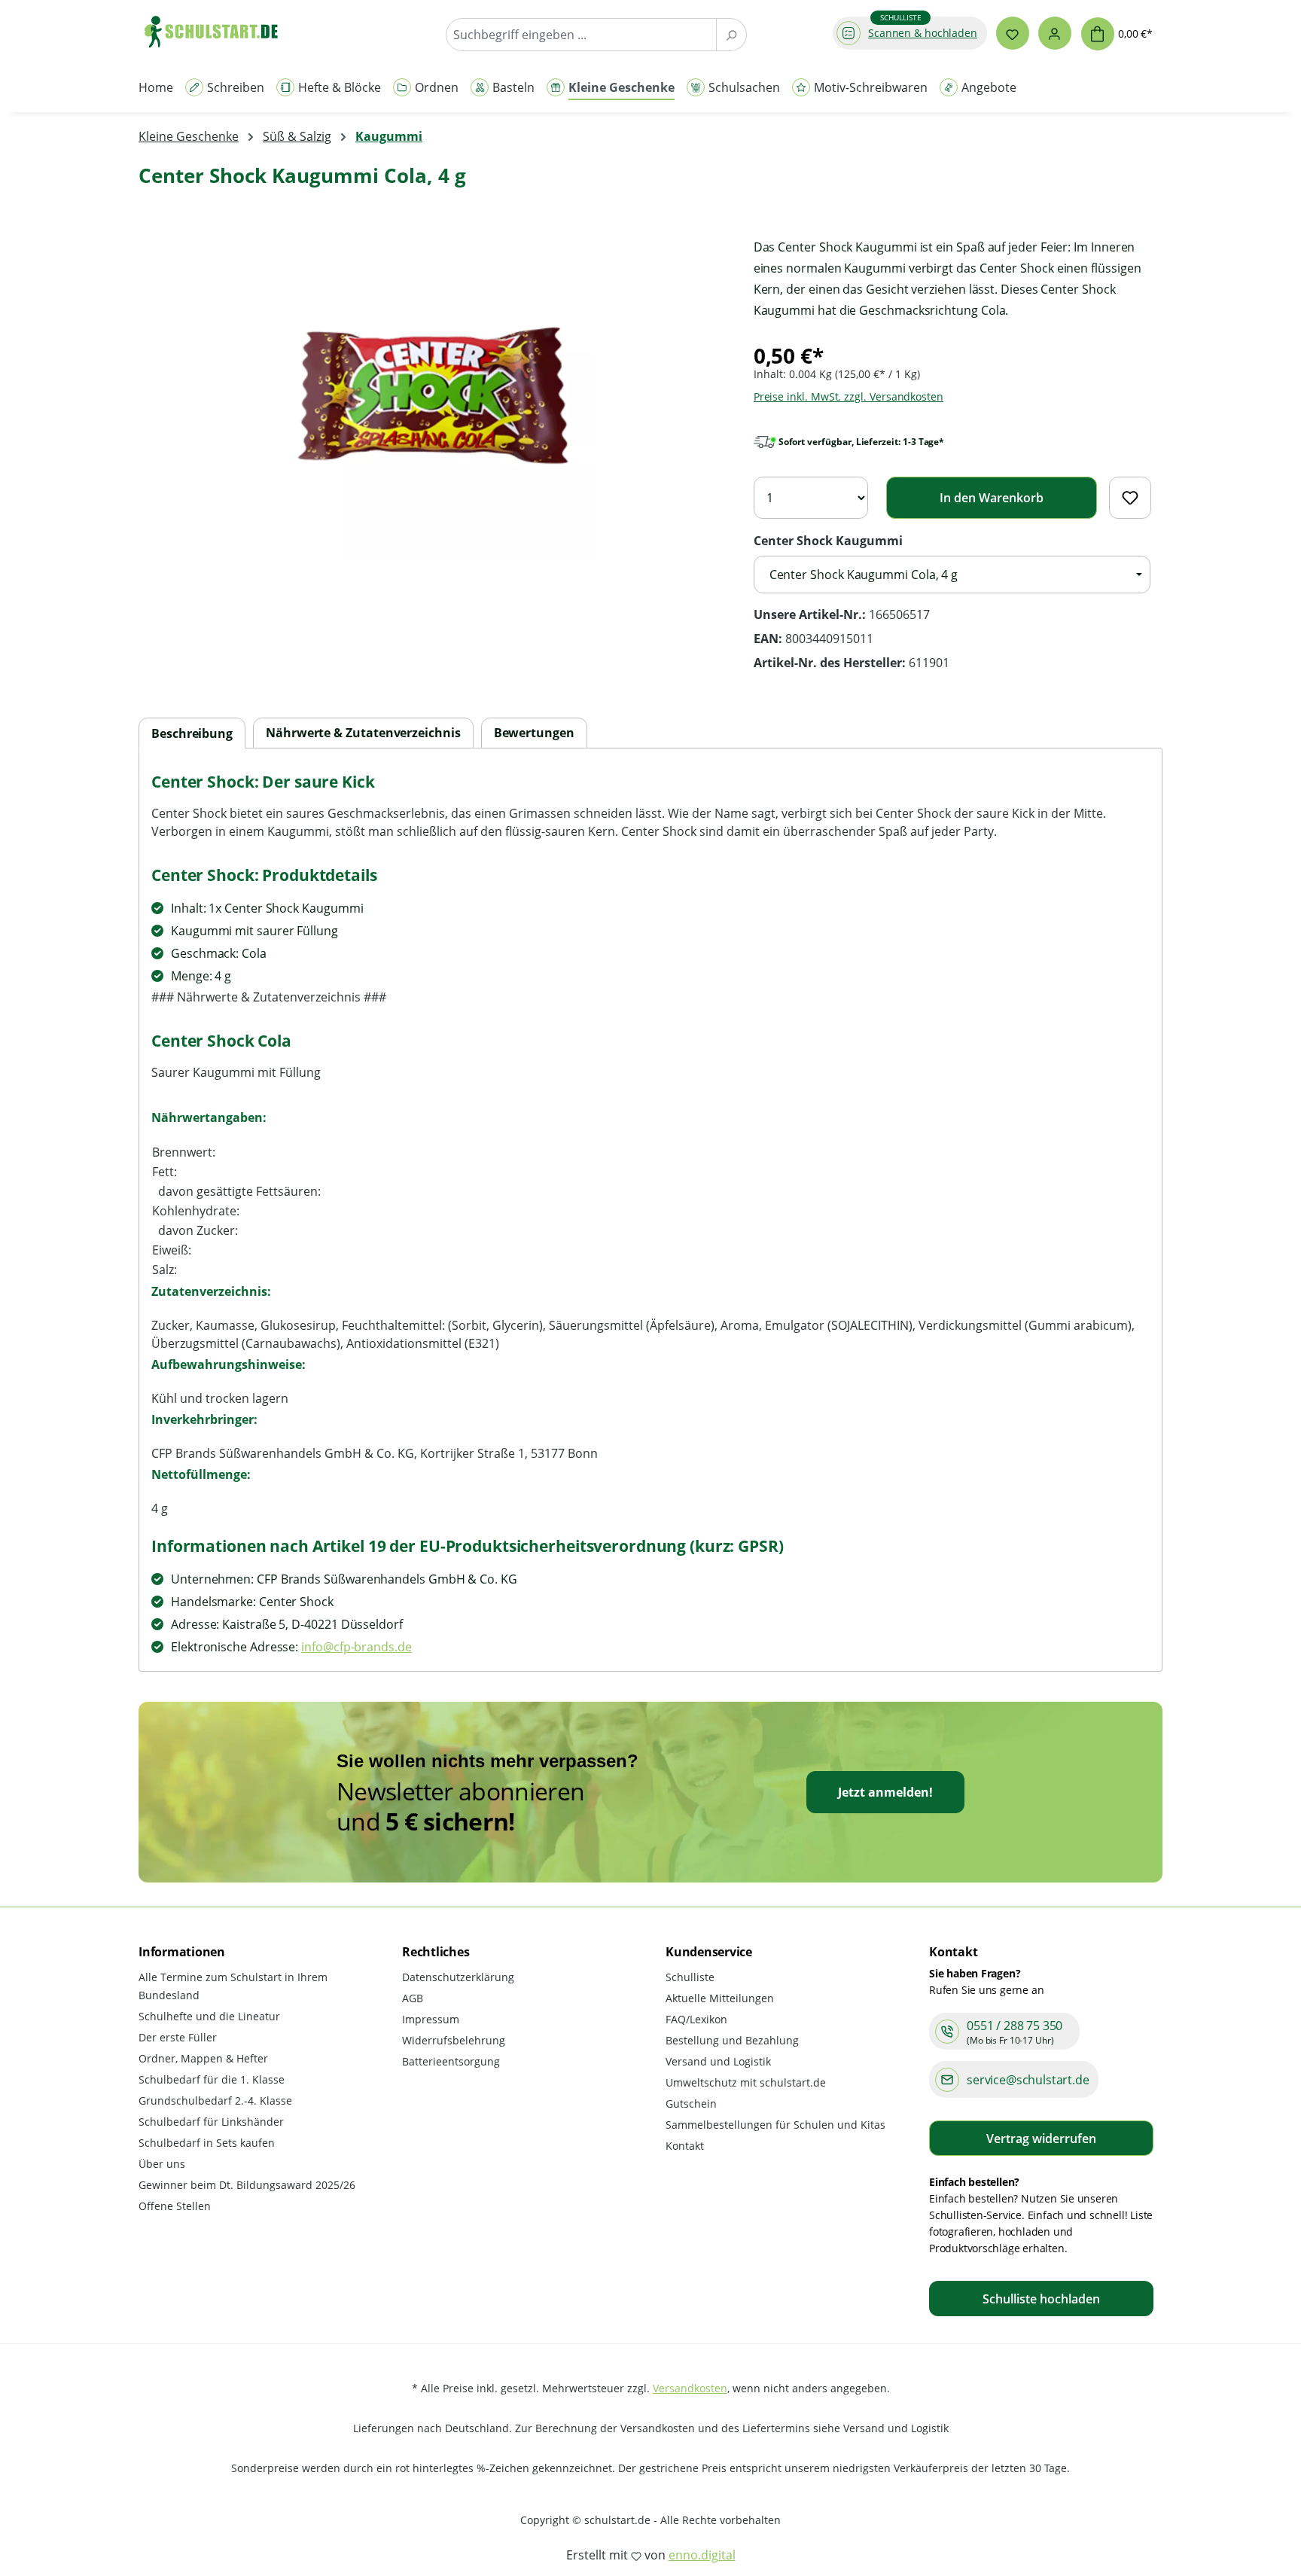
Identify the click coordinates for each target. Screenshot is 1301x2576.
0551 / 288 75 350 (1015, 2026)
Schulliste (690, 1977)
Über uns (162, 2164)
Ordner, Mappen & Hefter (203, 2058)
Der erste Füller (178, 2037)
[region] (431, 398)
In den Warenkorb (992, 498)
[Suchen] (731, 35)
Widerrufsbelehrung (454, 2040)
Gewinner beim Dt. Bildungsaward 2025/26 (247, 2185)
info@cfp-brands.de (356, 1647)
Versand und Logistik (718, 2061)
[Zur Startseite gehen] (218, 31)
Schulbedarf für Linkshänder (211, 2122)
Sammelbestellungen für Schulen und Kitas (775, 2125)
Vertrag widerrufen (1041, 2139)
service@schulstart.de (1028, 2080)
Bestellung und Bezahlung (732, 2040)
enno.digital (702, 2555)
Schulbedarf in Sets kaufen (207, 2143)
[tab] (192, 734)
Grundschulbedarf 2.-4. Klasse (215, 2100)
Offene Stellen (175, 2206)
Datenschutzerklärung (458, 1977)
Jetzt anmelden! (885, 1792)
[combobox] (581, 35)
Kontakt (685, 2146)
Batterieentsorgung (451, 2061)
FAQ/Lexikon (696, 2019)
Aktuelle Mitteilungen (720, 1998)
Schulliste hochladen (1041, 2299)
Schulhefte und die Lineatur (209, 2016)
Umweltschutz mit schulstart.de (746, 2082)
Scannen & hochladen (923, 33)
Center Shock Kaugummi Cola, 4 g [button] (864, 575)
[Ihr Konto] (1055, 33)
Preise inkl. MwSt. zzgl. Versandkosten (849, 396)
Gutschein (691, 2103)
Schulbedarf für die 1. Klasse (212, 2079)
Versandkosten (690, 2388)
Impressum (431, 2019)
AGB (413, 1998)
